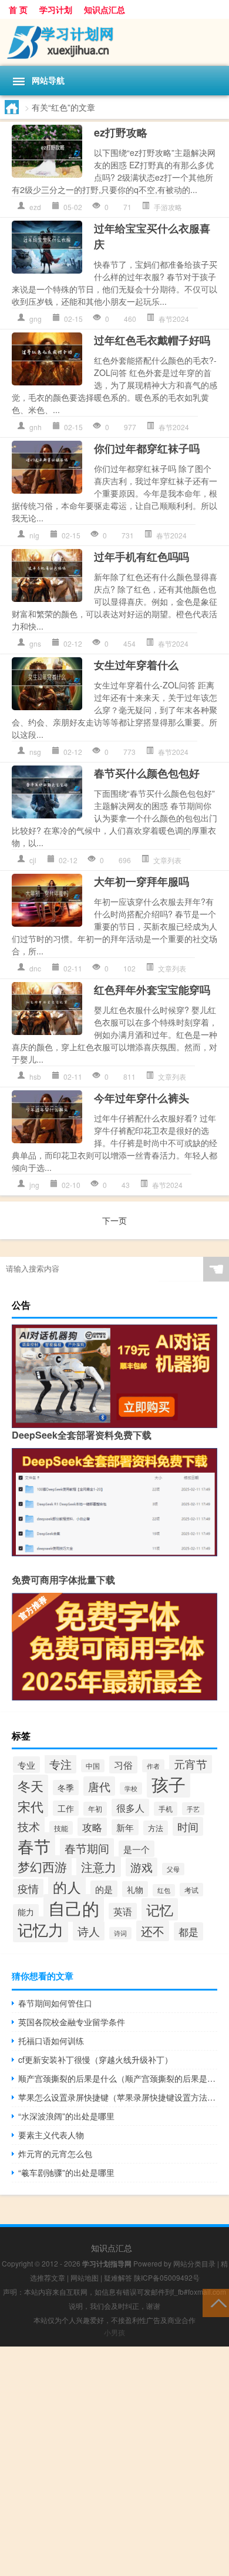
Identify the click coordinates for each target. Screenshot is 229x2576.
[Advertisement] (114, 2461)
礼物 (135, 1889)
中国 (93, 1766)
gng (36, 319)
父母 (173, 1869)
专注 (60, 1764)
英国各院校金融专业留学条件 (72, 2022)
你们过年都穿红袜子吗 (147, 448)
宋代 (31, 1806)
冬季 (66, 1788)
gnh (36, 427)
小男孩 (114, 2332)
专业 (26, 1765)
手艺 (193, 1809)
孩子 (169, 1783)
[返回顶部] (216, 2302)
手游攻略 (168, 207)
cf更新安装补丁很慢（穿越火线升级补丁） (95, 2059)
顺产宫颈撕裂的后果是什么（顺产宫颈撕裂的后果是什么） (118, 2078)
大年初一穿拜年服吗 (142, 881)
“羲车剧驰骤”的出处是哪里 (66, 2172)
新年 (125, 1827)
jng (34, 1185)
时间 (188, 1826)
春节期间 (87, 1848)
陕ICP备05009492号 (167, 2277)
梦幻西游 (42, 1866)
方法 (156, 1828)
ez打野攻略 (121, 132)
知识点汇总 (105, 9)
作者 (153, 1766)
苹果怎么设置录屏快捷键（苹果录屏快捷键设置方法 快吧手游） (118, 2097)
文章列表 (167, 860)
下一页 (114, 1220)
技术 (29, 1826)
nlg (34, 535)
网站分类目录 (194, 2263)
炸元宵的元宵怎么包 (55, 2154)
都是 (188, 1931)
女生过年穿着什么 (136, 665)
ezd (35, 207)
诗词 (120, 1933)
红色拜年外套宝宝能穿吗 (152, 990)
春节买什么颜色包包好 (147, 773)
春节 (34, 1846)
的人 (67, 1887)
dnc (35, 968)
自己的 (74, 1908)
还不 (153, 1931)
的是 (104, 1889)
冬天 (31, 1785)
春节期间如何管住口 (55, 2003)
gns (35, 643)
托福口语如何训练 (51, 2041)
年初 (95, 1809)
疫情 (28, 1888)
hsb (35, 1076)
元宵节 (191, 1764)
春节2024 (174, 319)
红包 (164, 1890)
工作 (66, 1808)
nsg (35, 752)
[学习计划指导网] (114, 42)
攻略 (92, 1827)
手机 (166, 1809)
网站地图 (85, 2277)
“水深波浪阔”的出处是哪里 (66, 2116)
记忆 (160, 1909)
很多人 (130, 1808)
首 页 (18, 9)
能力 (26, 1912)
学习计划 (56, 9)
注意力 (99, 1867)
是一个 (137, 1849)
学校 (131, 1788)
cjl (33, 860)
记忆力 (41, 1929)
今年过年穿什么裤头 (142, 1098)
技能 (61, 1828)
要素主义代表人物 (51, 2135)
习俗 (123, 1765)
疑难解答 (118, 2277)
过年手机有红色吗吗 (142, 557)
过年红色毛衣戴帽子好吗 (152, 340)
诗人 (89, 1931)
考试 (191, 1890)
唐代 (99, 1786)
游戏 (142, 1867)
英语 (123, 1911)
